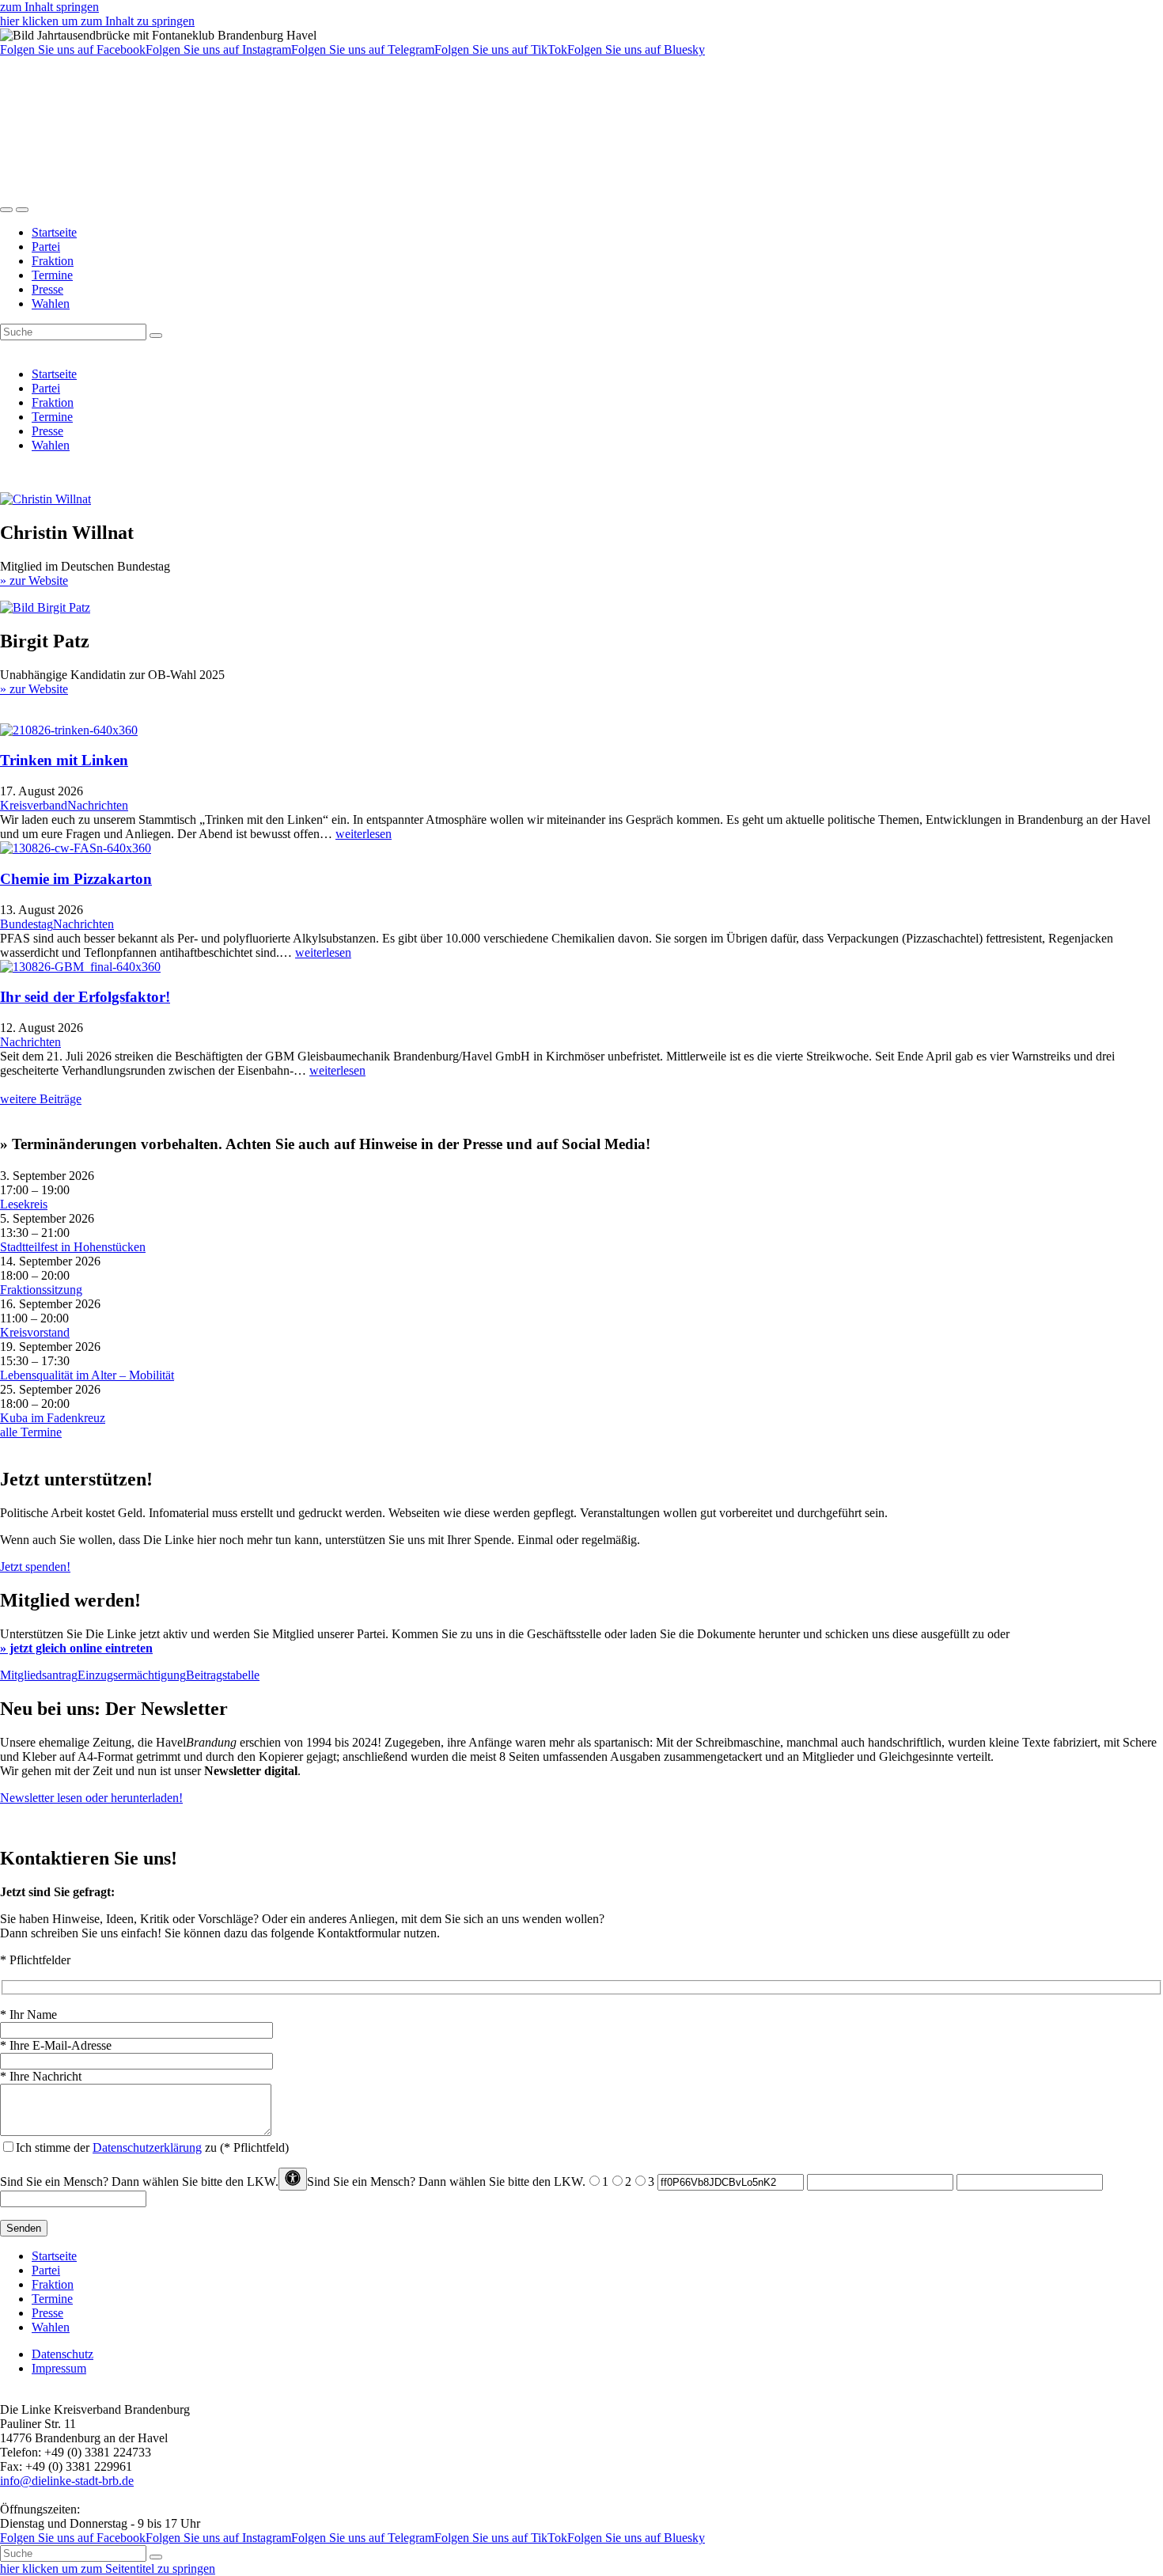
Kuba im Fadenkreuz (53, 1418)
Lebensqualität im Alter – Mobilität (87, 1375)
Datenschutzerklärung (147, 2147)
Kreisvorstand (35, 1332)
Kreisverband (34, 805)
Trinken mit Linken (64, 760)
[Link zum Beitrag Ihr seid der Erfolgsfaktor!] (80, 967)
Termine (52, 275)
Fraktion (53, 261)
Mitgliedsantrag (39, 1675)
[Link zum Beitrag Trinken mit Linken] (69, 730)
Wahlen (51, 304)
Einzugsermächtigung (132, 1675)
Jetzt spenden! (35, 1567)
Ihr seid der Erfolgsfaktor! (85, 997)
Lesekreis (24, 1204)
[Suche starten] (156, 336)
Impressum (59, 2368)
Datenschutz (63, 2354)
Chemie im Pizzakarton (76, 879)
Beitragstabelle (223, 1675)
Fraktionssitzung (41, 1290)
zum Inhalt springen (49, 7)
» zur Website (34, 580)
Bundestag (27, 924)
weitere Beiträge (41, 1099)
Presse (47, 289)
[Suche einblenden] (6, 210)
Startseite (54, 232)
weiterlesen (364, 834)
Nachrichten (98, 805)
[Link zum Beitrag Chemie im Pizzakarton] (76, 848)
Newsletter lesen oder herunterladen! (91, 1798)
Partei (46, 247)
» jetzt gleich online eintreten (76, 1648)
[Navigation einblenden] (22, 210)
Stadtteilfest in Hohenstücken (73, 1247)
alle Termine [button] (31, 1432)
